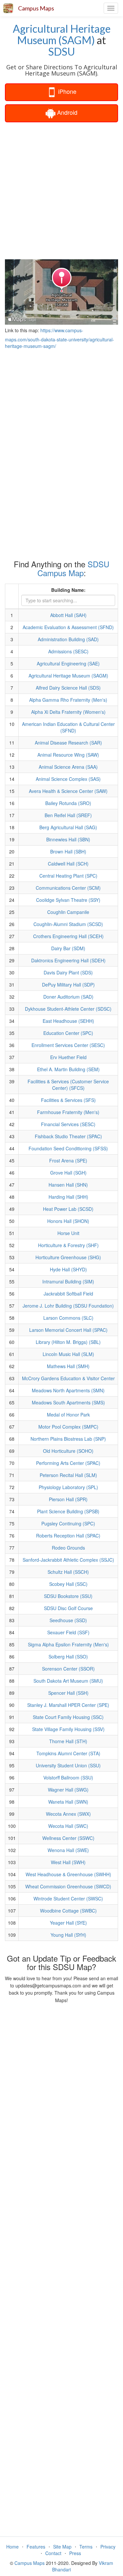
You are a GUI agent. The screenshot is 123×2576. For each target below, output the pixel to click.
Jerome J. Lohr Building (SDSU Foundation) (68, 1306)
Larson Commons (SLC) (68, 1318)
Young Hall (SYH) (68, 1935)
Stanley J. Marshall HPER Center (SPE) (68, 1705)
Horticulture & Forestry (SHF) (68, 1245)
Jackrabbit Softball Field (68, 1294)
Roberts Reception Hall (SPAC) (68, 1536)
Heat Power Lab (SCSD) (68, 1209)
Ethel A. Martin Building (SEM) (68, 1069)
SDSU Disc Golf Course (68, 1608)
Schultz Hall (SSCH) (68, 1572)
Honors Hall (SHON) (68, 1221)
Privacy (108, 2547)
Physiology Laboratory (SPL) (68, 1487)
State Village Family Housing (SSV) (68, 1729)
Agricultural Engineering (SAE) (68, 663)
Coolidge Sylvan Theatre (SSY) (68, 900)
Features (36, 2547)
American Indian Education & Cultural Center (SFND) (68, 727)
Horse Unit (68, 1233)
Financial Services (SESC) (68, 1124)
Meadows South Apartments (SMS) (68, 1402)
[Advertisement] (61, 190)
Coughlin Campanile (68, 912)
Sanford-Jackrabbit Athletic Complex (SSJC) (68, 1560)
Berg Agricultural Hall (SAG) (68, 827)
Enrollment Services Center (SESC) (68, 1045)
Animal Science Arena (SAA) (68, 767)
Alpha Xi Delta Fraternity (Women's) (68, 712)
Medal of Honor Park (68, 1415)
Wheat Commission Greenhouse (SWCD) (68, 1886)
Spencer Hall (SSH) (68, 1693)
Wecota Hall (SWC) (68, 1826)
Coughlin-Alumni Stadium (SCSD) (68, 924)
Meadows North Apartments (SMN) (68, 1390)
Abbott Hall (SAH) (68, 615)
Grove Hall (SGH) (68, 1173)
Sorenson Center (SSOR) (68, 1669)
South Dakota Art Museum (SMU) (68, 1681)
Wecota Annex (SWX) (68, 1814)
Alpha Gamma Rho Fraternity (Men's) (68, 700)
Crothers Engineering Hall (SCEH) (68, 936)
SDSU (62, 52)
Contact (53, 2553)
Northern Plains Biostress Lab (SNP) (68, 1439)
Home (12, 2547)
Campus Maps (36, 8)
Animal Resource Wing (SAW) (68, 755)
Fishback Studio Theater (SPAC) (68, 1136)
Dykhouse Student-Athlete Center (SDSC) (68, 1009)
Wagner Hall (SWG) (68, 1790)
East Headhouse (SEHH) (68, 1021)
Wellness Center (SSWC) (68, 1838)
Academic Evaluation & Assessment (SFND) (68, 627)
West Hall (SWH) (68, 1862)
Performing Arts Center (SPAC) (68, 1463)
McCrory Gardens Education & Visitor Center (68, 1378)
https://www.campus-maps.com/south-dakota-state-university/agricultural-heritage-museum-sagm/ (60, 338)
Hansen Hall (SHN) (68, 1185)
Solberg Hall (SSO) (68, 1657)
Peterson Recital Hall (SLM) (68, 1475)
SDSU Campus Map (73, 568)
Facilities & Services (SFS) (68, 1100)
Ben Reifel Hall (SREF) (68, 815)
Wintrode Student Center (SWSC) (68, 1898)
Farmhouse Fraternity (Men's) (68, 1112)
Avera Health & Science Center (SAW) (68, 791)
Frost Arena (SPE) (68, 1160)
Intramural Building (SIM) (68, 1281)
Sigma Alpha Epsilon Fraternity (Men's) (68, 1644)
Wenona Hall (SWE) (68, 1850)
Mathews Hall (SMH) (68, 1366)
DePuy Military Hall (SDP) (68, 985)
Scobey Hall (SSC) (68, 1584)
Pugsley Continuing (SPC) (68, 1523)
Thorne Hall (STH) (68, 1741)
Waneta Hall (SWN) (68, 1802)
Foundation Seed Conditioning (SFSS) (68, 1148)
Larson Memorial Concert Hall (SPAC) (68, 1330)
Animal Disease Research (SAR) (68, 743)
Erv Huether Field (68, 1057)
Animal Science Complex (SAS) (68, 779)
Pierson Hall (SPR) (68, 1499)
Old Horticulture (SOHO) (68, 1451)
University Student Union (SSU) (68, 1765)
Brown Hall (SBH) (68, 851)
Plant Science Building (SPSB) (68, 1511)
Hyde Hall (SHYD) (68, 1269)
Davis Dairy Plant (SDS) (68, 972)
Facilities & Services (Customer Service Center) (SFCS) (68, 1085)
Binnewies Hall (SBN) (68, 839)
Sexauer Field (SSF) (68, 1632)
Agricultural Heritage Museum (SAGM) (62, 34)
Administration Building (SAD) (68, 639)
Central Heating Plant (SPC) (68, 876)
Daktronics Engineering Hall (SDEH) (68, 960)
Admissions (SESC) (68, 651)
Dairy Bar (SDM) (68, 948)
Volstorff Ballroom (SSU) (68, 1777)
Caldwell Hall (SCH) (68, 864)
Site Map (62, 2547)
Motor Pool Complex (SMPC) (68, 1427)
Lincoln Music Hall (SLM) (68, 1354)
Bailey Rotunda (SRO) (68, 803)
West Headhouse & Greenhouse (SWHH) (68, 1874)
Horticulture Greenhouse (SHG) (68, 1257)
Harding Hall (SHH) (68, 1197)
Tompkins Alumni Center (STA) (68, 1753)
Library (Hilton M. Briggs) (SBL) (68, 1342)
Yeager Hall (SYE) (68, 1923)
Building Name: (68, 590)
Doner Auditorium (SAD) (68, 997)
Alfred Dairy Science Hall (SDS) (68, 688)
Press (75, 2553)
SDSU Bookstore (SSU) (68, 1596)
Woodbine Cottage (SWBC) (68, 1911)
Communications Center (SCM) (68, 888)
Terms (86, 2547)
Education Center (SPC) (68, 1033)
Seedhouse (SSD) (68, 1620)
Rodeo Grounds (68, 1548)
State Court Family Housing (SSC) (68, 1717)
